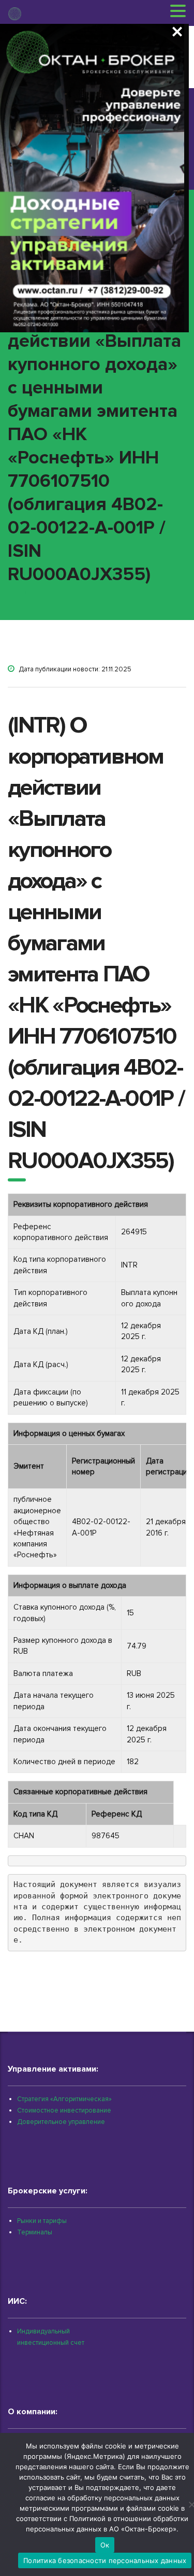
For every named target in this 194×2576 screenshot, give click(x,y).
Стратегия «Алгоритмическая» (64, 2099)
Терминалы (35, 2232)
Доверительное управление (61, 2122)
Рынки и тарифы (42, 2221)
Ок (105, 2545)
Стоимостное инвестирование (64, 2110)
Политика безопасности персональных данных (105, 2560)
